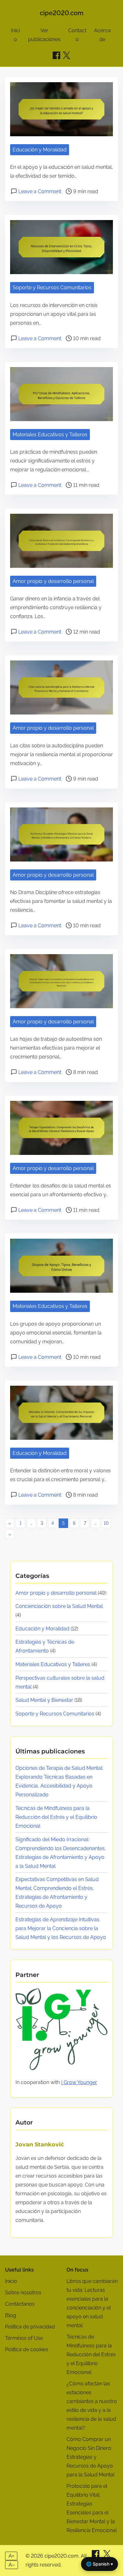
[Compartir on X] (107, 2556)
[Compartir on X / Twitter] (67, 55)
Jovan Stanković (40, 2144)
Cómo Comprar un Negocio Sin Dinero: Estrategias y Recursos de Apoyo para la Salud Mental (91, 2457)
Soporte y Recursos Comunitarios (52, 288)
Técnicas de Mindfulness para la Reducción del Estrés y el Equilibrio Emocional (56, 1817)
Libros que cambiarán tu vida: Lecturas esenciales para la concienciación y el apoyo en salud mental (92, 2303)
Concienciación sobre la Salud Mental (59, 1606)
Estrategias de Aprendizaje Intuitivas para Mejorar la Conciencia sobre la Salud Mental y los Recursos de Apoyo (61, 1928)
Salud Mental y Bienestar (44, 1700)
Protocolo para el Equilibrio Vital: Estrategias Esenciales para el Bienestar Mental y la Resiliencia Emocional (92, 2508)
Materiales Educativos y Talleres (50, 435)
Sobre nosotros (23, 2293)
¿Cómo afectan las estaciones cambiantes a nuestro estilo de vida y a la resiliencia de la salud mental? (92, 2406)
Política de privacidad (30, 2327)
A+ (11, 2556)
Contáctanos (20, 2304)
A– (12, 2565)
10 (106, 1523)
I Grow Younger (79, 2082)
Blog (11, 2315)
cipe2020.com (62, 13)
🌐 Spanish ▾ (100, 2564)
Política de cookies (27, 2349)
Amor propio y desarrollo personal (53, 581)
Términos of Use (24, 2338)
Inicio (11, 2281)
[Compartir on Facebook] (56, 55)
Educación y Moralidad (40, 150)
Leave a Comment (40, 191)
